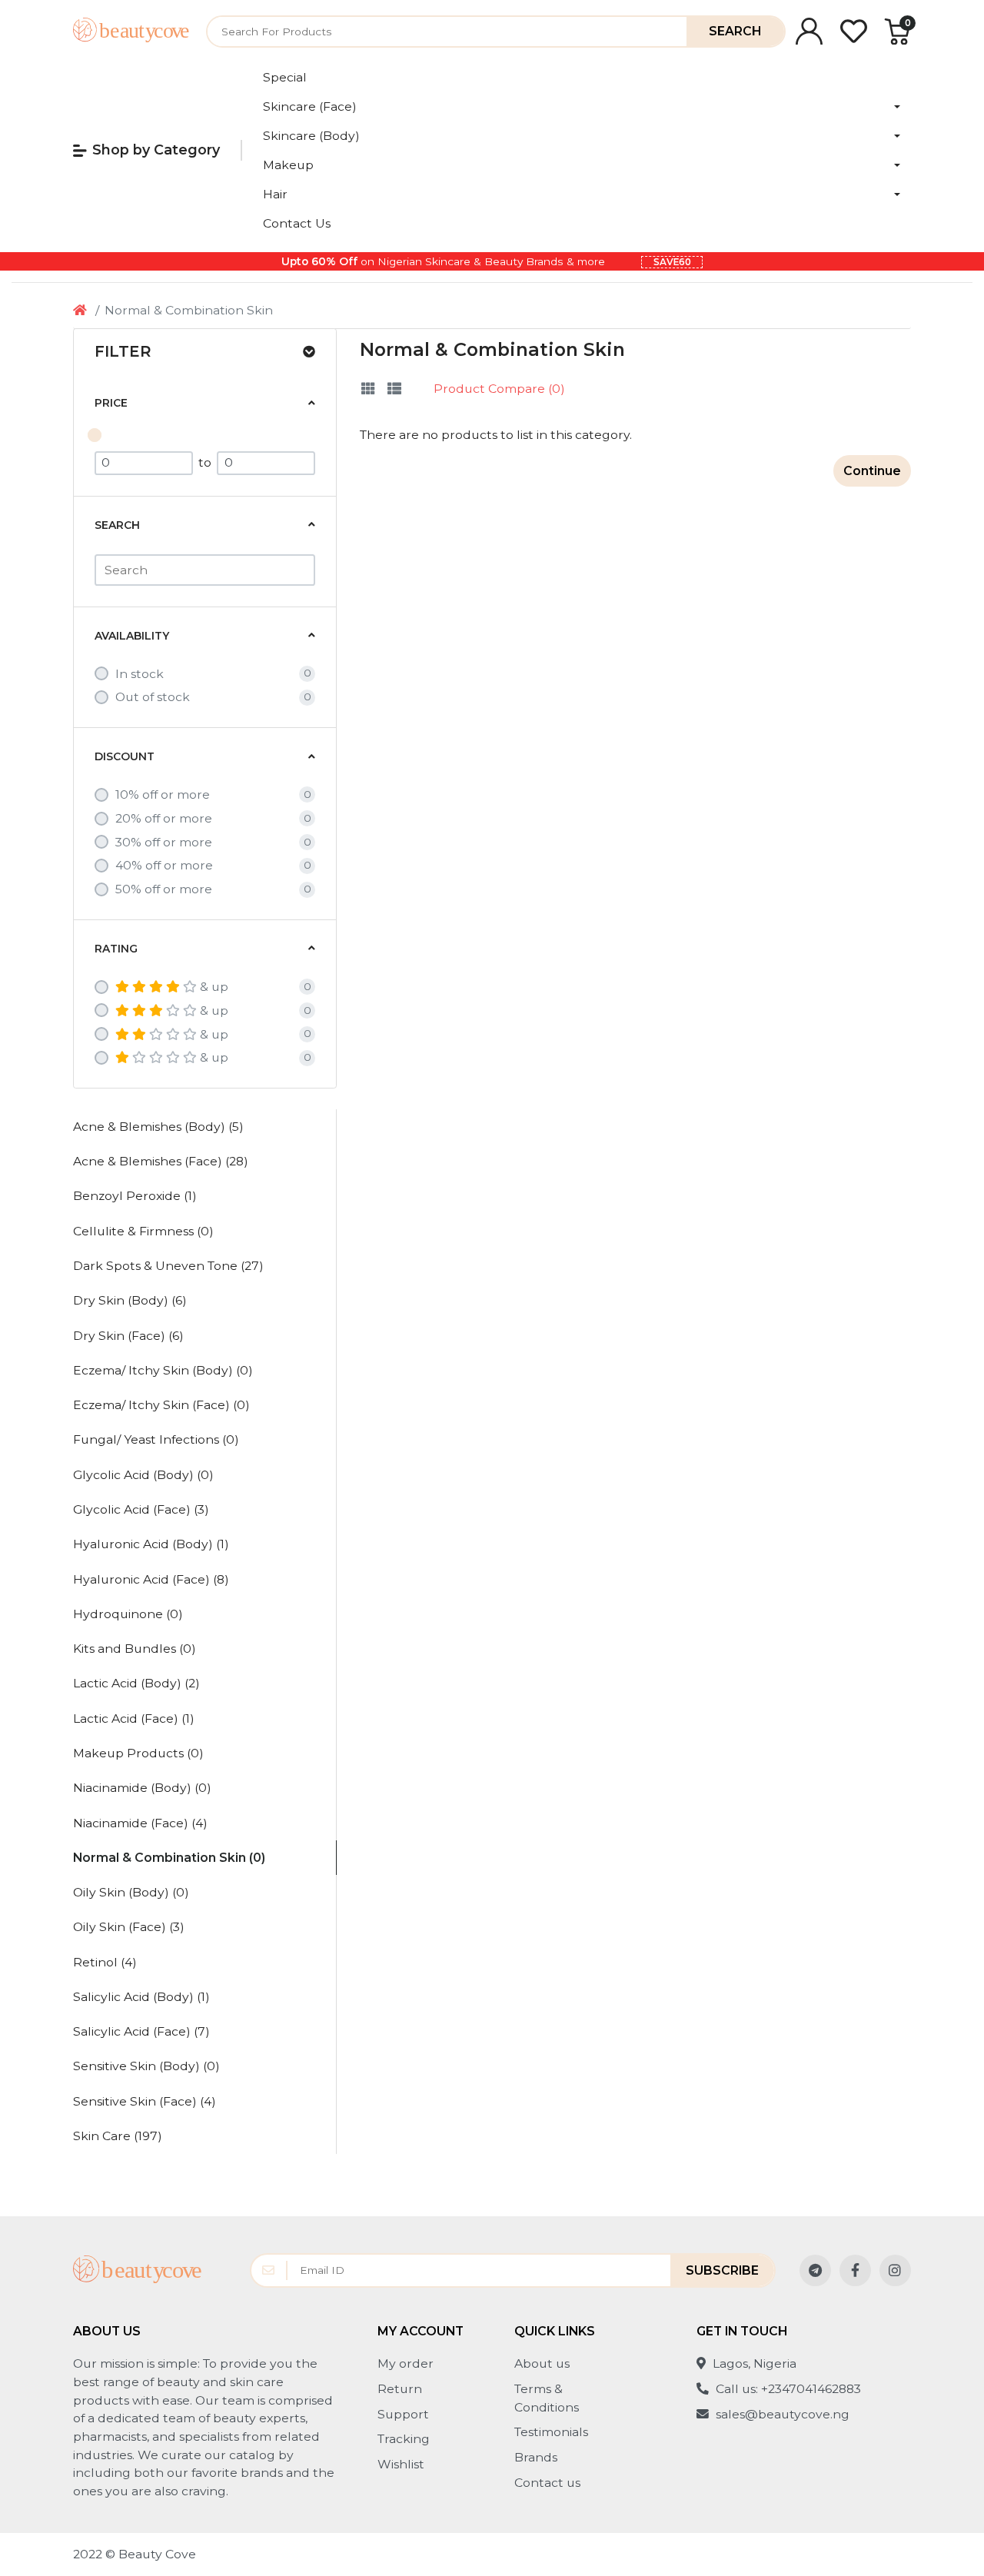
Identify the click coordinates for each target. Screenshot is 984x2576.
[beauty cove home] (131, 31)
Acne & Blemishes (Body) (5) (158, 1127)
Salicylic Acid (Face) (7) (141, 2031)
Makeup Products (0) (138, 1753)
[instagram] (895, 2270)
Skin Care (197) (118, 2136)
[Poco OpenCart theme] (137, 2270)
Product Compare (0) (499, 389)
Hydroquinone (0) (128, 1614)
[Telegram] (815, 2270)
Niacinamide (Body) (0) (142, 1788)
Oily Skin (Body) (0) (131, 1892)
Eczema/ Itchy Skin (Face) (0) (161, 1405)
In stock (140, 674)
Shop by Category (156, 150)
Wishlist (401, 2464)
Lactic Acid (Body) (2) (136, 1683)
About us (542, 2363)
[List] (394, 389)
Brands (536, 2457)
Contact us (547, 2483)
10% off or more (163, 794)
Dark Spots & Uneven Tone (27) (168, 1266)
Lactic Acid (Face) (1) (134, 1718)
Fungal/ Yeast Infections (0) (156, 1439)
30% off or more (164, 842)
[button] (582, 107)
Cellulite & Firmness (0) (143, 1231)
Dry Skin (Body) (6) (130, 1300)
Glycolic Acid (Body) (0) (143, 1475)
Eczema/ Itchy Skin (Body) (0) (163, 1370)
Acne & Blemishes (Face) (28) (161, 1161)
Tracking (404, 2439)
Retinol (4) (105, 1962)
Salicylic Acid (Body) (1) (141, 1997)
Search (735, 31)
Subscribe (722, 2270)
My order (406, 2363)
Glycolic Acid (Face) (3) (141, 1509)
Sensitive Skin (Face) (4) (145, 2101)
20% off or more (164, 818)
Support (403, 2414)
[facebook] (855, 2270)
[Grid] (368, 389)
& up (214, 987)
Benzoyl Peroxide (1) (135, 1196)
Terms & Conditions (547, 2398)
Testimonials (551, 2432)
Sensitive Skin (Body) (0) (146, 2066)
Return (400, 2389)
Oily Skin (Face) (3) (129, 1927)
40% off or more (164, 865)
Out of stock (153, 697)
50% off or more (164, 889)
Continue (872, 471)
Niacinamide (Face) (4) (140, 1823)
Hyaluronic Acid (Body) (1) (151, 1544)
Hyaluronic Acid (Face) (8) (151, 1579)
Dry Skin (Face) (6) (128, 1336)
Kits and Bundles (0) (135, 1649)
